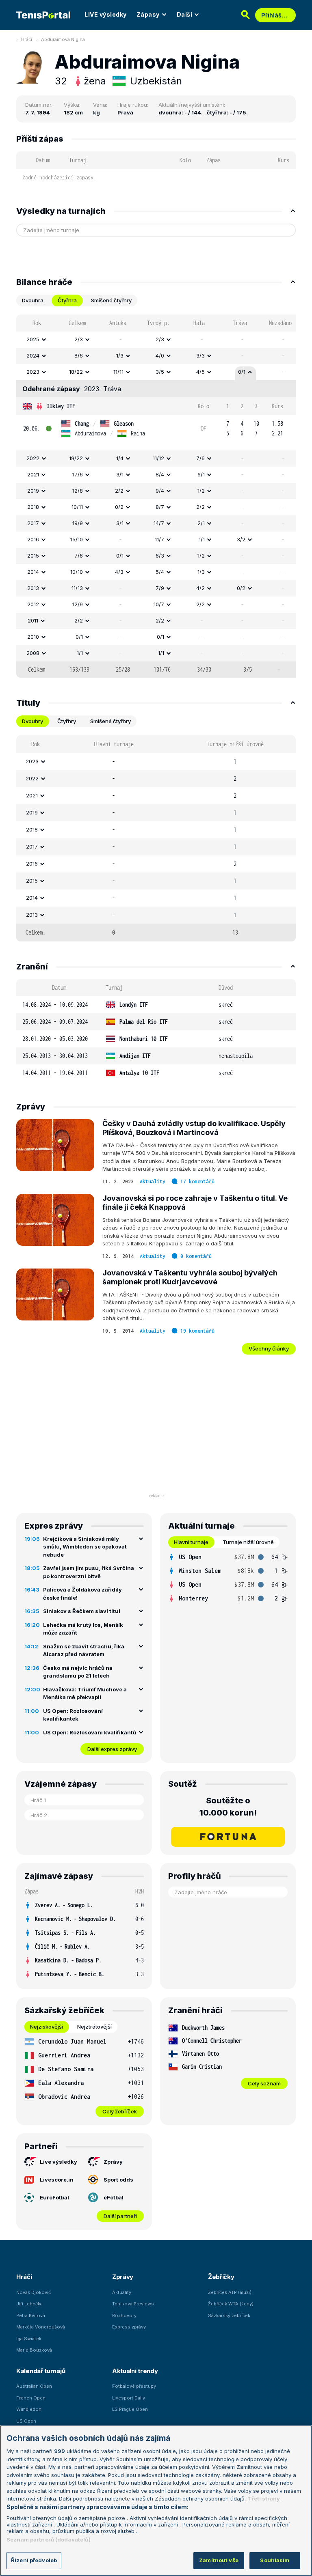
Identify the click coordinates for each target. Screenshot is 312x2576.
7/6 (200, 458)
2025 (33, 339)
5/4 (160, 572)
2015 (33, 556)
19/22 (76, 458)
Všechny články (269, 1348)
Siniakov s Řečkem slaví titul (82, 1611)
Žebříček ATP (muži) (230, 2292)
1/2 (201, 491)
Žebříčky (221, 2277)
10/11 (77, 507)
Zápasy (148, 14)
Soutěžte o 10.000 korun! (228, 1807)
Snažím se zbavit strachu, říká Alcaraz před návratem (84, 1650)
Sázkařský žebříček (229, 2315)
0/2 (119, 507)
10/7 (159, 604)
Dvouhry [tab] (32, 721)
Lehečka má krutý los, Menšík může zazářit (83, 1629)
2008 (33, 653)
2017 (33, 523)
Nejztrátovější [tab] (94, 2027)
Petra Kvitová (31, 2315)
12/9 (78, 604)
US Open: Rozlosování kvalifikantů (90, 1732)
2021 (33, 474)
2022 (33, 458)
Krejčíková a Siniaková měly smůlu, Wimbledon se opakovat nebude (85, 1547)
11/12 (158, 458)
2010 (33, 637)
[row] (156, 340)
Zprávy (113, 2162)
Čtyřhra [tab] (67, 300)
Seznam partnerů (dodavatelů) (49, 2539)
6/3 (160, 556)
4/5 (200, 372)
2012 (33, 604)
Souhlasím (275, 2560)
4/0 (160, 355)
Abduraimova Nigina (63, 39)
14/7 (159, 523)
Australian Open (34, 2386)
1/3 (120, 355)
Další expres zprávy (112, 1749)
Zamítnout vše (219, 2560)
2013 (33, 588)
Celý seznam (264, 2083)
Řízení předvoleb (34, 2560)
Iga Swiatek (29, 2339)
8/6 (79, 355)
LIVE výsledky (106, 14)
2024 (33, 355)
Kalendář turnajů (41, 2371)
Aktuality (153, 1181)
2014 (33, 572)
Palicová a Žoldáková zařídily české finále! (82, 1594)
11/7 (159, 539)
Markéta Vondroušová (41, 2327)
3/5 (160, 372)
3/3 (200, 355)
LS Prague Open (130, 2409)
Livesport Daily (129, 2398)
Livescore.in (57, 2180)
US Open (26, 2421)
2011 (33, 620)
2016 (33, 539)
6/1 (201, 474)
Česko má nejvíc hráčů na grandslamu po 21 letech (78, 1672)
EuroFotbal (54, 2197)
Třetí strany (264, 2498)
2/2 (119, 491)
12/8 (78, 491)
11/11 (118, 372)
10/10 (77, 572)
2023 (33, 372)
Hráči (27, 39)
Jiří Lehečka (29, 2304)
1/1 (202, 539)
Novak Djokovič (34, 2292)
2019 (33, 491)
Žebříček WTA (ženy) (231, 2304)
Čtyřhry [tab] (67, 721)
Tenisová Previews (133, 2304)
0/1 (242, 372)
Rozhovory (124, 2315)
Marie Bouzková (34, 2350)
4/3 (119, 572)
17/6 (78, 474)
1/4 (120, 458)
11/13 (77, 588)
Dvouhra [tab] (33, 300)
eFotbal (114, 2197)
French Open (31, 2398)
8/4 (160, 474)
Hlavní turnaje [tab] (191, 1542)
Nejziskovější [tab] (47, 2027)
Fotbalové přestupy (134, 2386)
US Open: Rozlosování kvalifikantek (73, 1715)
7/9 (160, 588)
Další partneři (120, 2216)
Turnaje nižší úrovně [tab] (248, 1542)
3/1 (120, 474)
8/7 (160, 507)
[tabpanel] (156, 496)
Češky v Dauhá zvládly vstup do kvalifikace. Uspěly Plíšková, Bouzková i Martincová (194, 1128)
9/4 (160, 491)
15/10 (77, 539)
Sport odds (118, 2180)
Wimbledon (29, 2409)
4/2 (200, 588)
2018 (33, 507)
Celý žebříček (120, 2111)
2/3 (79, 339)
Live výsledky (58, 2162)
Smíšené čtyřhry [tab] (111, 300)
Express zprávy (129, 2327)
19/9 (78, 523)
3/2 (241, 539)
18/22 (76, 372)
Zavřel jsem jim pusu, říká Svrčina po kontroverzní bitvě (89, 1572)
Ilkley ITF (61, 406)
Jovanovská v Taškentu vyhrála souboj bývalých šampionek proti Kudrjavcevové (190, 1277)
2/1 (201, 523)
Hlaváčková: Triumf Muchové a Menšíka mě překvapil (85, 1693)
